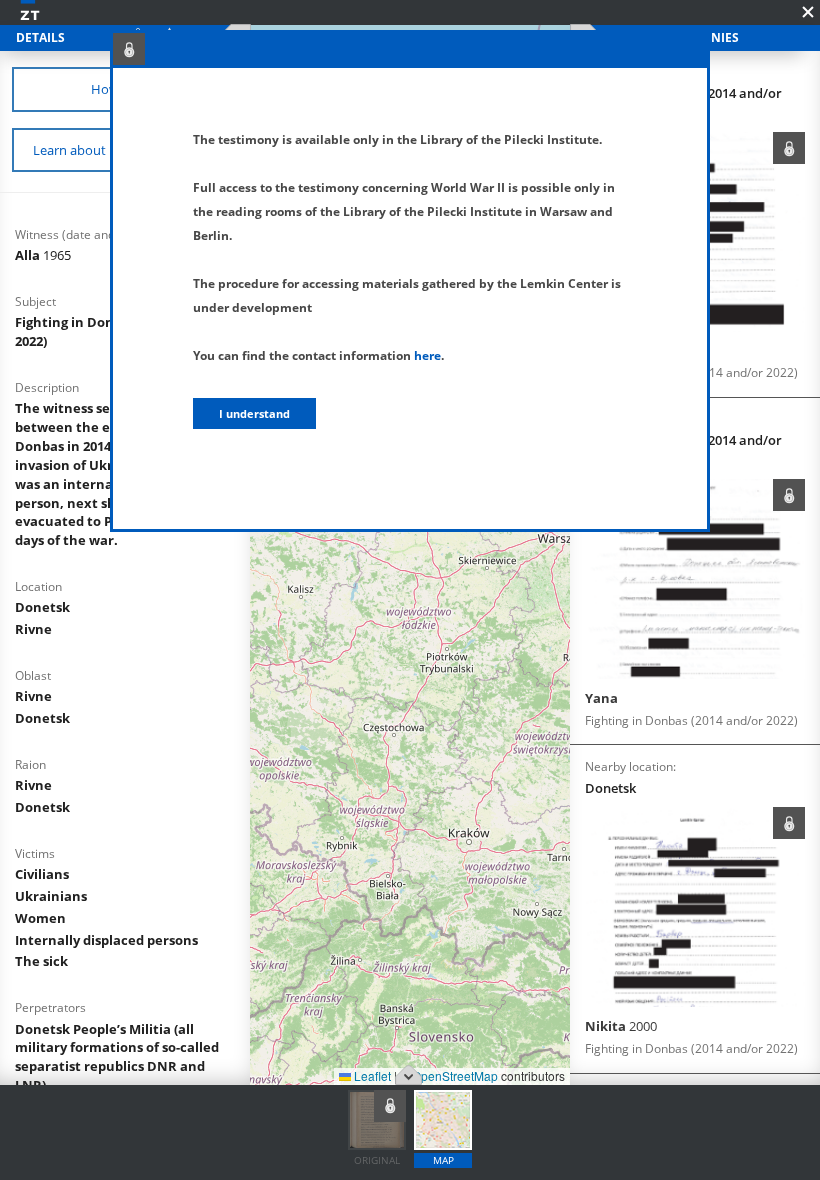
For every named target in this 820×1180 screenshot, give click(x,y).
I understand (254, 413)
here (427, 355)
